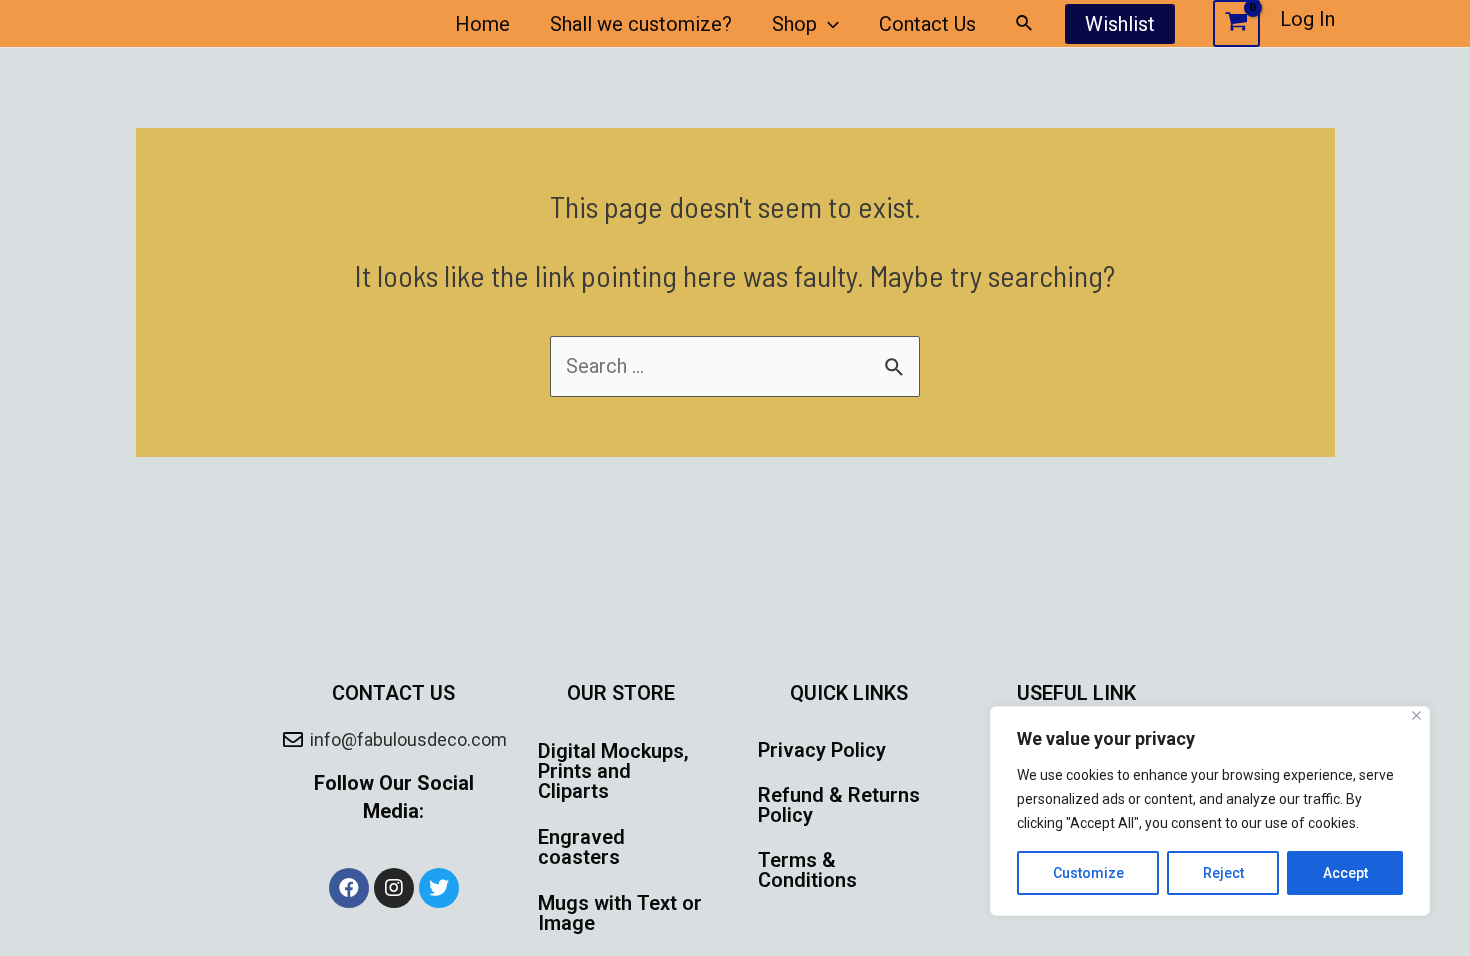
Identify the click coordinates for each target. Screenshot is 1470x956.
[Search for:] (735, 366)
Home (482, 24)
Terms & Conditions (807, 870)
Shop (794, 24)
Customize (1088, 873)
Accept (1345, 873)
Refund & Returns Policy (839, 805)
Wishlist (1120, 24)
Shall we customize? (641, 24)
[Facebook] (349, 888)
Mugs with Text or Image (620, 913)
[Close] (1416, 715)
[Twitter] (439, 888)
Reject (1223, 873)
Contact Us (927, 24)
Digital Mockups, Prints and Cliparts (613, 771)
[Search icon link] (1025, 23)
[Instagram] (394, 888)
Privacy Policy (822, 750)
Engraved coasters (581, 847)
